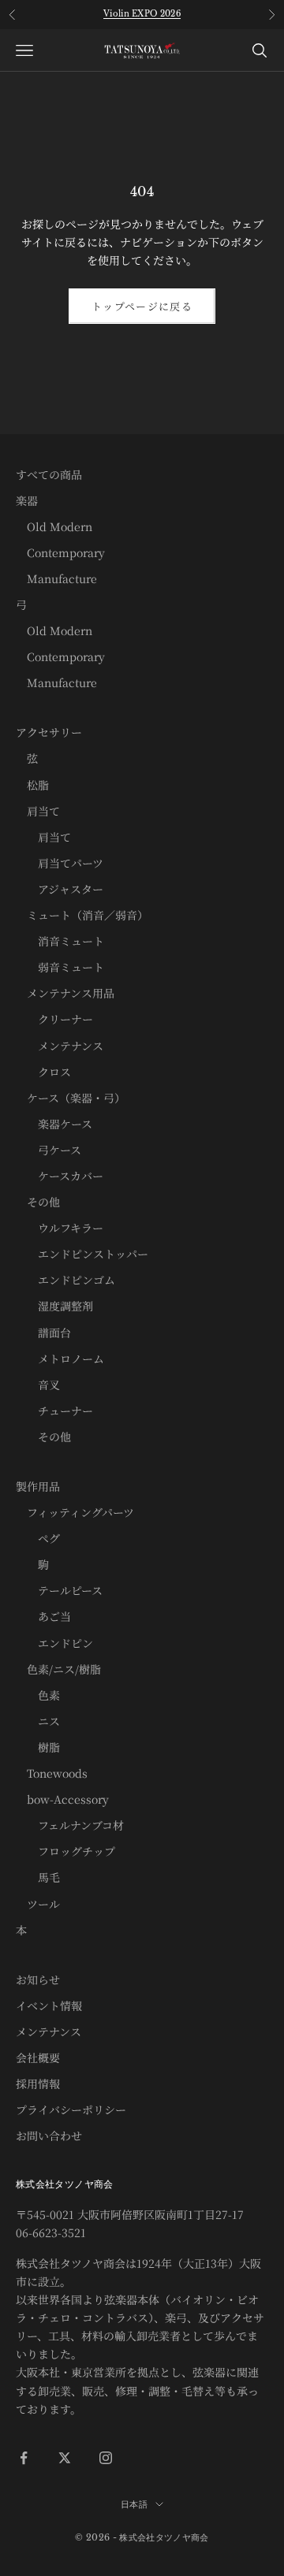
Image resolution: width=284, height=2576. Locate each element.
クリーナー (54, 1019)
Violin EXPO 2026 (142, 14)
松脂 (32, 785)
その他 (38, 1202)
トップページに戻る (142, 306)
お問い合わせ (49, 2136)
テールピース (59, 1590)
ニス (38, 1721)
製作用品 (38, 1486)
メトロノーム (60, 1359)
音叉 (38, 1385)
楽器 (27, 500)
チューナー (54, 1411)
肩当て (38, 811)
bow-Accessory (62, 1799)
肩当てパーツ (60, 863)
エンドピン (54, 1643)
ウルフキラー (60, 1228)
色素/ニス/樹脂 (58, 1669)
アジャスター (60, 889)
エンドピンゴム (65, 1280)
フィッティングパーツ (75, 1512)
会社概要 (38, 2057)
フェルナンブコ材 (70, 1825)
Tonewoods (52, 1773)
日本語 (134, 2504)
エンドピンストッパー (82, 1254)
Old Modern (54, 526)
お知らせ (38, 1979)
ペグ (38, 1538)
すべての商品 (49, 474)
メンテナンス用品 (65, 993)
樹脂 (38, 1747)
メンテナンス (60, 1046)
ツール (38, 1904)
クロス (43, 1072)
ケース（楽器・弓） (71, 1098)
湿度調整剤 (54, 1306)
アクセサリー (49, 732)
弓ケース (49, 1150)
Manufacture (56, 578)
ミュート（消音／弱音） (82, 915)
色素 (38, 1695)
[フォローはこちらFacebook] (24, 2458)
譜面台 (43, 1333)
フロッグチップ (65, 1851)
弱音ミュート (60, 967)
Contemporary (60, 552)
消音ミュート (60, 941)
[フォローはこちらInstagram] (106, 2458)
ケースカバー (60, 1176)
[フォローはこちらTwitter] (65, 2458)
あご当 (43, 1616)
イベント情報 (49, 2005)
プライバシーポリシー (71, 2109)
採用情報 (38, 2083)
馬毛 (38, 1877)
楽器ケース (54, 1124)
